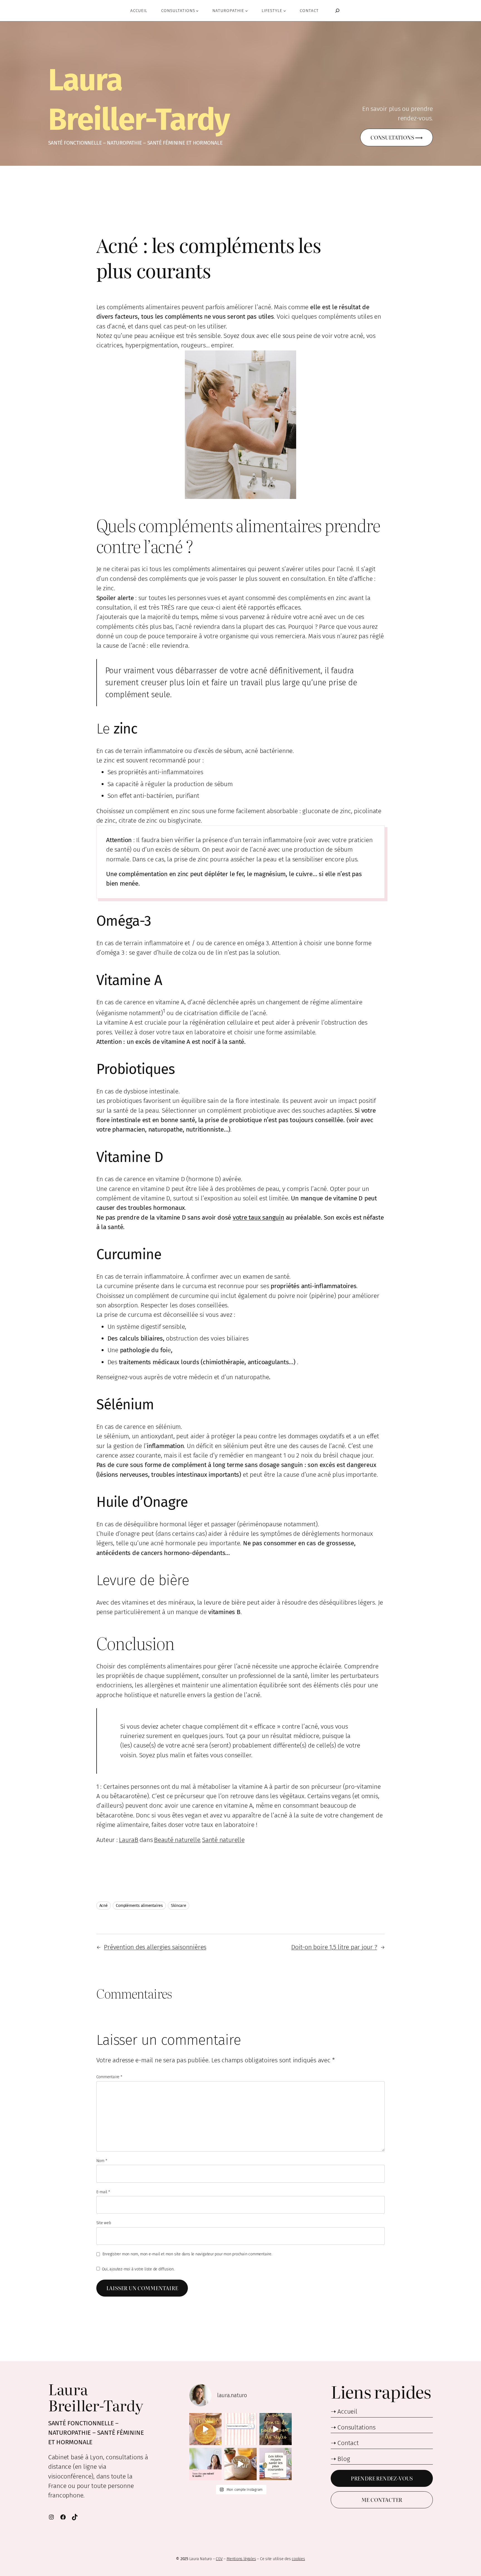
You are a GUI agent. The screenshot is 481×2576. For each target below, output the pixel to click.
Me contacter (382, 2500)
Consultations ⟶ (397, 137)
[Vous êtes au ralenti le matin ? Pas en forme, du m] (205, 2464)
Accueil (347, 2412)
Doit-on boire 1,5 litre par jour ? (334, 1947)
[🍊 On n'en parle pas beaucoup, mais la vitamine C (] (205, 2429)
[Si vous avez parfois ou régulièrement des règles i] (240, 2429)
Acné (104, 1906)
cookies (298, 2559)
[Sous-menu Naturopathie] (246, 10)
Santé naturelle (223, 1840)
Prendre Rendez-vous (382, 2478)
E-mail (103, 2192)
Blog (344, 2459)
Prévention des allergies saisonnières (155, 1947)
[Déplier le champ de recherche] (337, 11)
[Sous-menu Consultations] (197, 10)
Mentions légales (241, 2559)
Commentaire (109, 2077)
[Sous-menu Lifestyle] (285, 10)
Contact (348, 2443)
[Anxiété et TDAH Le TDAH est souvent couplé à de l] (240, 2464)
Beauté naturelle (177, 1840)
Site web (104, 2223)
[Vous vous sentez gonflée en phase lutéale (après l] (276, 2429)
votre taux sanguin (258, 1218)
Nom (102, 2161)
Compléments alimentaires (139, 1906)
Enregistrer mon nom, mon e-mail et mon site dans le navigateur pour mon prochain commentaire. (187, 2254)
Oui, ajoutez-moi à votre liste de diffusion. (138, 2269)
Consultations (356, 2427)
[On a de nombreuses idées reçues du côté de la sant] (276, 2464)
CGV (219, 2559)
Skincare (178, 1906)
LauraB (129, 1840)
